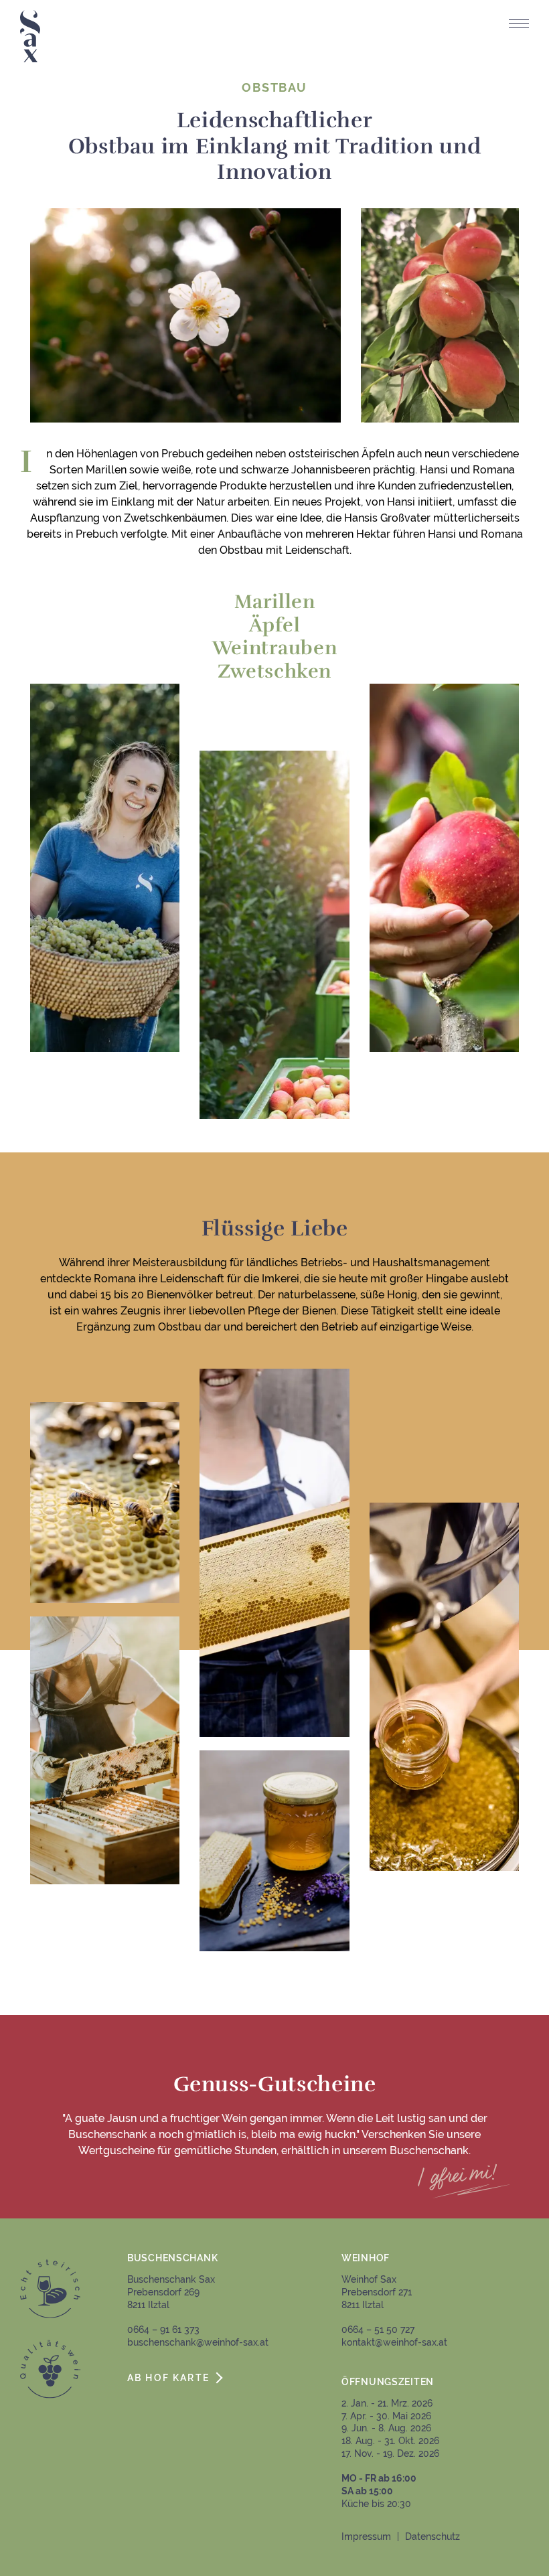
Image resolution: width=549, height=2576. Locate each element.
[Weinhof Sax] (30, 36)
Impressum (366, 2536)
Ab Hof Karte (168, 2377)
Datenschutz (433, 2536)
